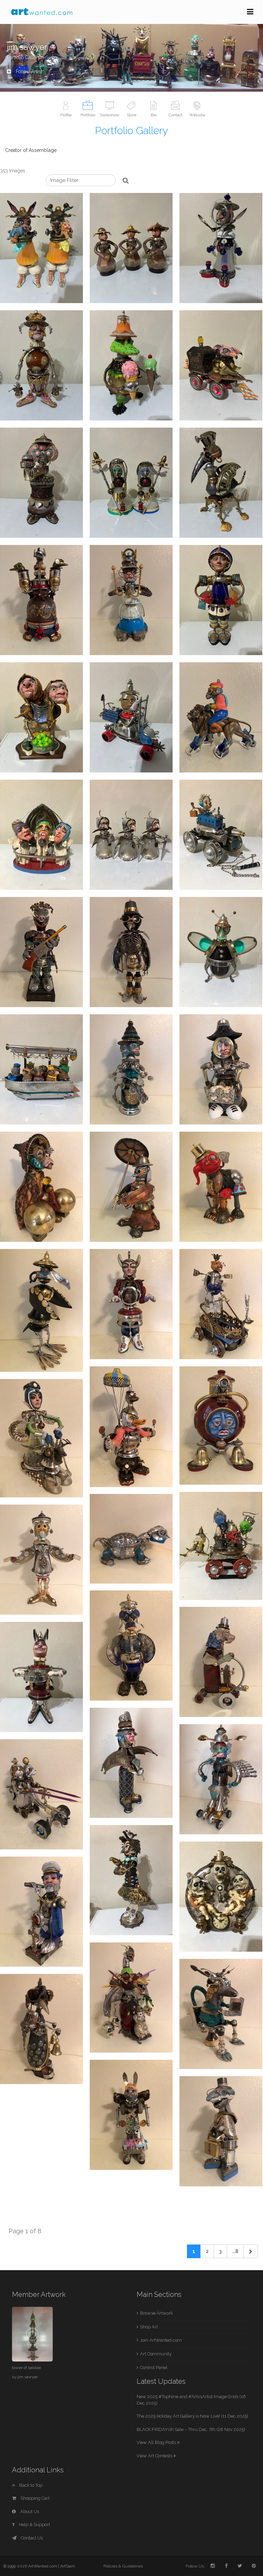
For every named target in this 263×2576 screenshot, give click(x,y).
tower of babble (26, 2368)
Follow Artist (28, 71)
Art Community (156, 2354)
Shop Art (149, 2327)
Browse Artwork (156, 2313)
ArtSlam (68, 2566)
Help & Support (34, 2525)
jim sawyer (28, 2377)
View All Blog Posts (157, 2442)
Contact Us (31, 2538)
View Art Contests (155, 2456)
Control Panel (154, 2367)
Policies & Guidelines (123, 2566)
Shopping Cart (35, 2498)
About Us (29, 2512)
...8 (235, 2251)
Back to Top (30, 2485)
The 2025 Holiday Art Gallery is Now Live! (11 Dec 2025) (192, 2416)
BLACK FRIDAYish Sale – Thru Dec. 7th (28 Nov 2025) (191, 2429)
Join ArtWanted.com (161, 2340)
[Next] (251, 2251)
